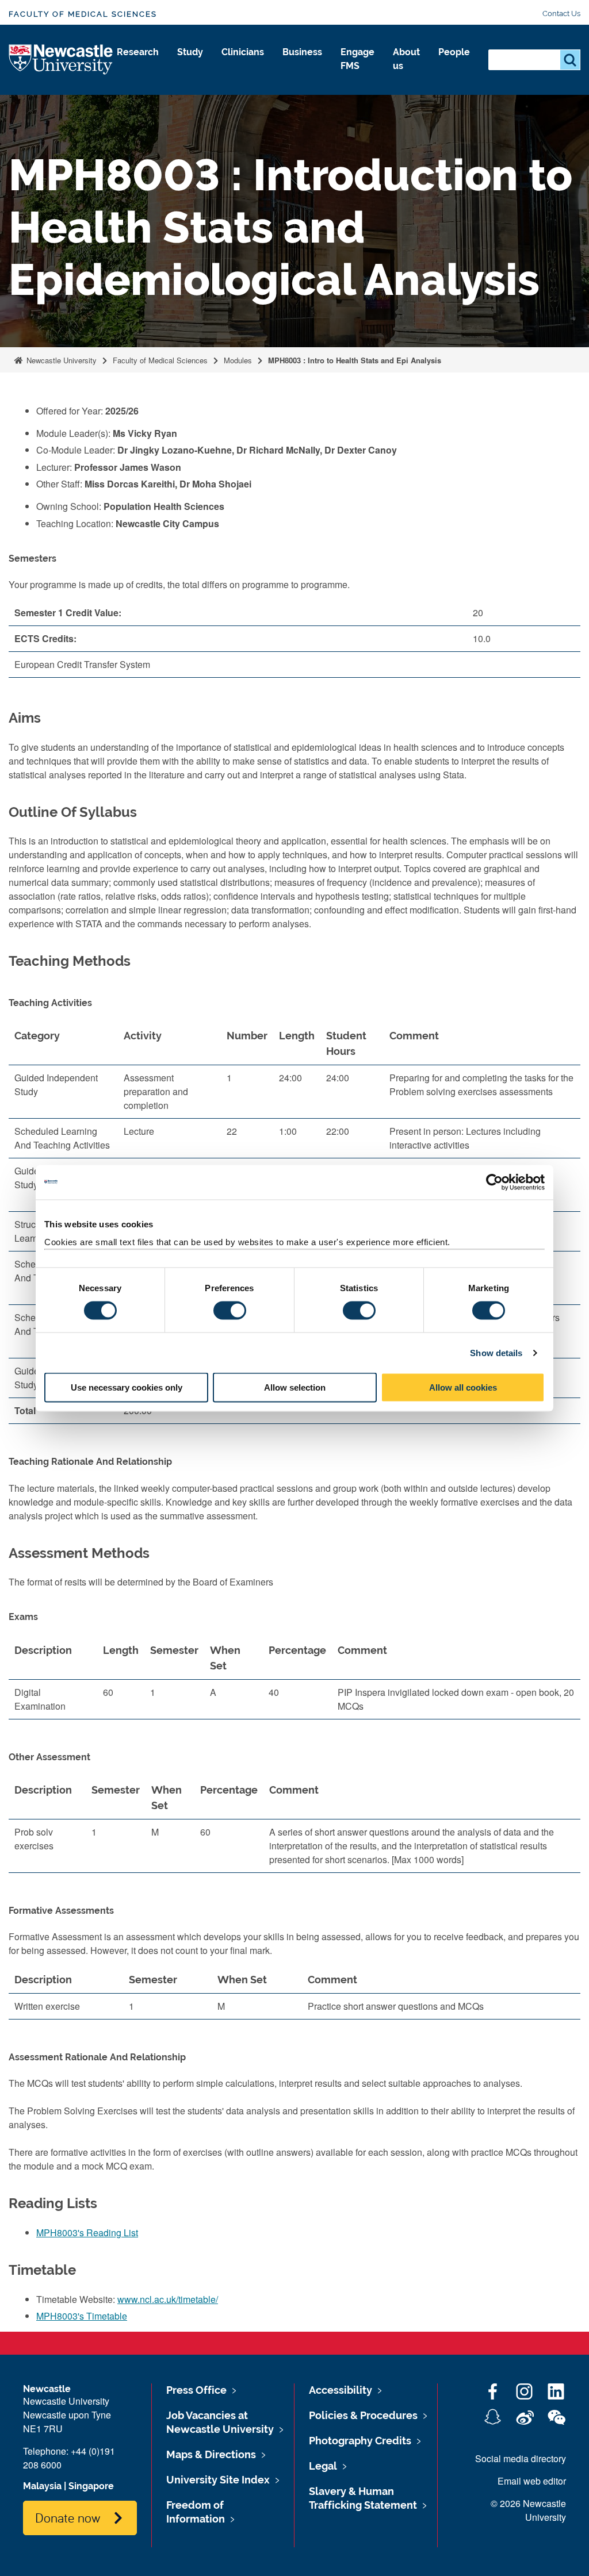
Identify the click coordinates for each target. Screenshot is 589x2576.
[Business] (302, 64)
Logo (61, 60)
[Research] (138, 64)
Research (138, 52)
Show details (496, 1352)
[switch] (230, 1310)
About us (406, 59)
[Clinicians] (243, 64)
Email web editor (532, 2481)
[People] (454, 64)
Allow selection (295, 1387)
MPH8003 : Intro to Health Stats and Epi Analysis (355, 360)
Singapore (91, 2486)
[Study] (190, 64)
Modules (238, 360)
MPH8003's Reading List (87, 2233)
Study (190, 52)
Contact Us (561, 14)
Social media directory (521, 2458)
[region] (294, 1683)
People (454, 52)
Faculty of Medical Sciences (83, 14)
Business (302, 52)
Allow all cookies (463, 1387)
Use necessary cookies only (127, 1387)
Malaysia (42, 2486)
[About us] (406, 78)
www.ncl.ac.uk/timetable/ (168, 2299)
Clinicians (243, 52)
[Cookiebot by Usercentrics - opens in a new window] (494, 1182)
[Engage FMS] (357, 78)
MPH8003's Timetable (82, 2316)
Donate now (68, 2517)
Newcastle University (60, 360)
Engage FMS (357, 59)
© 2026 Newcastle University (528, 2510)
